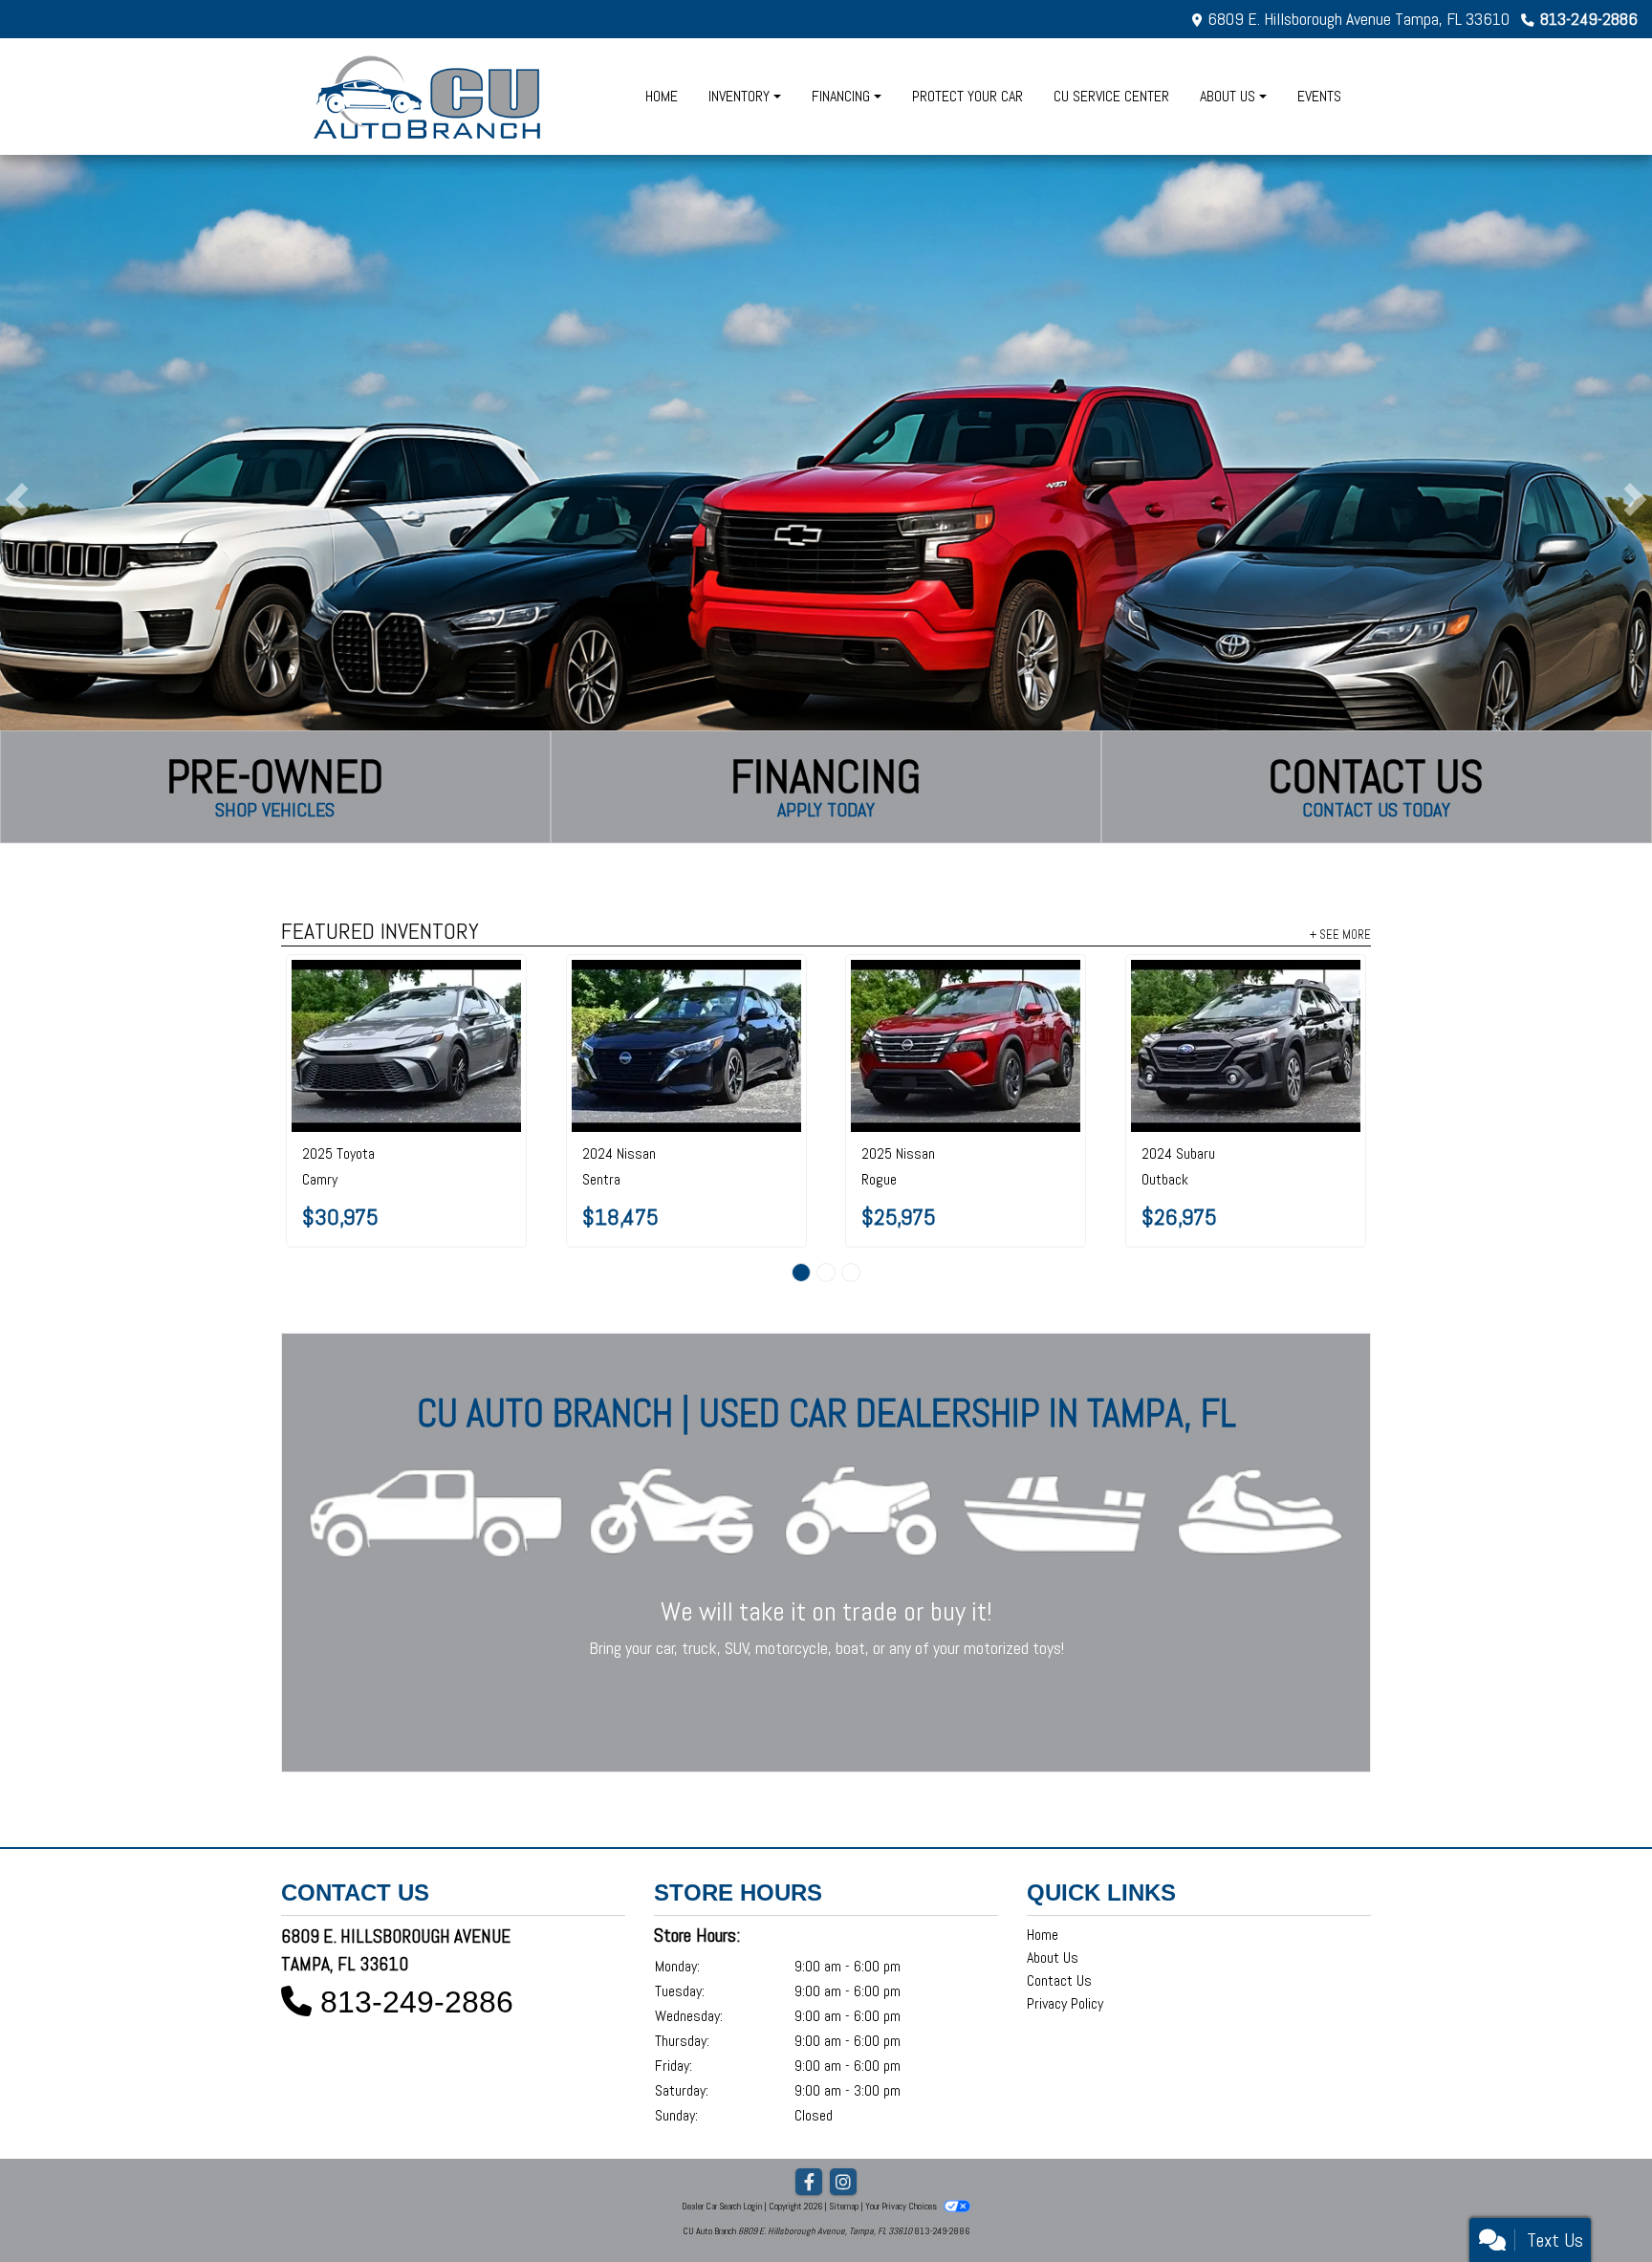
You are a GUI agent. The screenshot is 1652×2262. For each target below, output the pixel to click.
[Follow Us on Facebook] (809, 2102)
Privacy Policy (1065, 1923)
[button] (17, 499)
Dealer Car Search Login (722, 2126)
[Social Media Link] (843, 2102)
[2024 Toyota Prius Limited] (407, 996)
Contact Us (1059, 1900)
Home (1043, 1854)
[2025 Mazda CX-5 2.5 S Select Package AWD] (966, 997)
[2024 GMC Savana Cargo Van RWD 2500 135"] (686, 1006)
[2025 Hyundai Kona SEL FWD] (1245, 997)
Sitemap (844, 2126)
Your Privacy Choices (902, 2126)
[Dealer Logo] (429, 97)
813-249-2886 (1589, 19)
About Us (1053, 1877)
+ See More (1340, 934)
